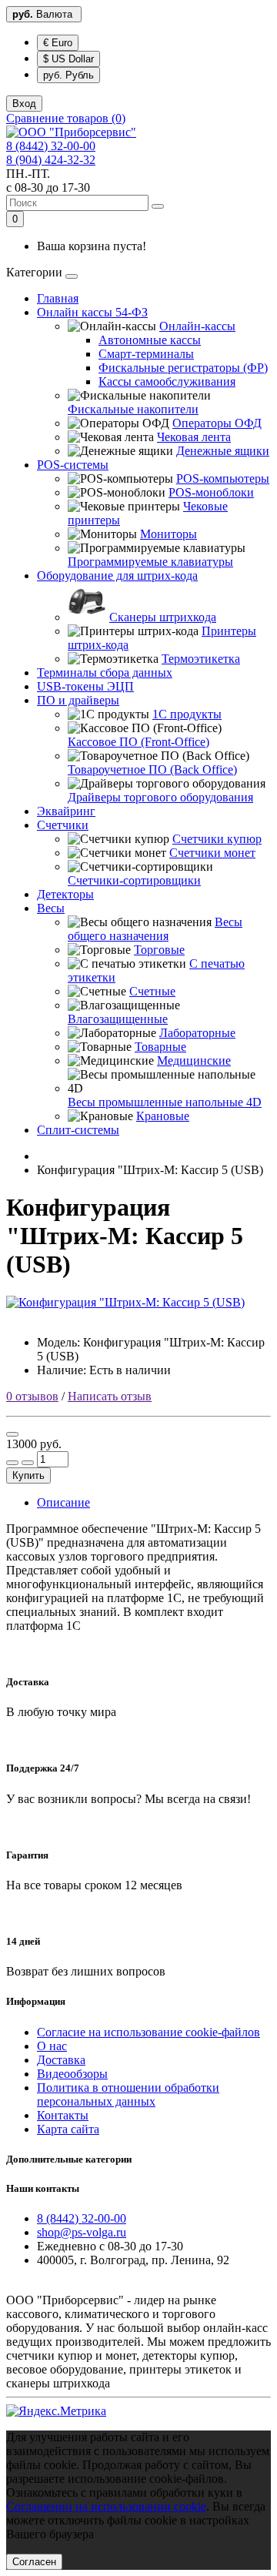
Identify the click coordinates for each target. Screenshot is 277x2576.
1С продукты (187, 714)
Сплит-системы (78, 1130)
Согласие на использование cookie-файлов (149, 2032)
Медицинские (194, 1061)
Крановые (163, 1116)
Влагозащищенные (118, 1019)
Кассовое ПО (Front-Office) (138, 742)
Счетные (152, 991)
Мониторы (169, 534)
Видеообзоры (72, 2074)
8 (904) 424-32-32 (51, 160)
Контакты (63, 2115)
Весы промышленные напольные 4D (165, 1102)
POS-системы (73, 465)
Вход (24, 104)
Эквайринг (66, 811)
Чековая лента (194, 437)
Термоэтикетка (201, 659)
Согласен (34, 2562)
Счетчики (63, 825)
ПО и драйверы (78, 700)
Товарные (160, 1047)
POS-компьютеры (223, 478)
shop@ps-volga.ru (82, 2232)
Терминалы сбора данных (105, 672)
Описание (63, 1502)
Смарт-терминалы (146, 354)
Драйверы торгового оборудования (160, 797)
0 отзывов (32, 1396)
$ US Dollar (68, 59)
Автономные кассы (150, 340)
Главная (58, 298)
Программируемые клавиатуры (150, 562)
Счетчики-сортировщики (134, 880)
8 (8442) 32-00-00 (51, 146)
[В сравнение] (12, 1434)
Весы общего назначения (155, 929)
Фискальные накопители (133, 409)
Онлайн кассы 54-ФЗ (92, 312)
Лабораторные (197, 1033)
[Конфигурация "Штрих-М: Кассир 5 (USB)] (125, 1302)
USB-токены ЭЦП (85, 686)
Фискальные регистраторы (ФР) (183, 368)
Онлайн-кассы (197, 326)
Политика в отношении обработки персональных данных (128, 2094)
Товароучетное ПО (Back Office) (152, 769)
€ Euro (58, 43)
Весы (51, 908)
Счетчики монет (212, 853)
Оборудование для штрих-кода (117, 575)
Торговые (159, 950)
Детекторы (65, 894)
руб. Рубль (68, 75)
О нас (52, 2046)
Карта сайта (68, 2129)
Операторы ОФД (217, 423)
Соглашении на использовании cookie (106, 2506)
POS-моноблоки (211, 492)
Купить (28, 1475)
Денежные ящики (223, 451)
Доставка (61, 2060)
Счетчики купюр (217, 839)
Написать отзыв (110, 1396)
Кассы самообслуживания (167, 381)
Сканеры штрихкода (163, 617)
